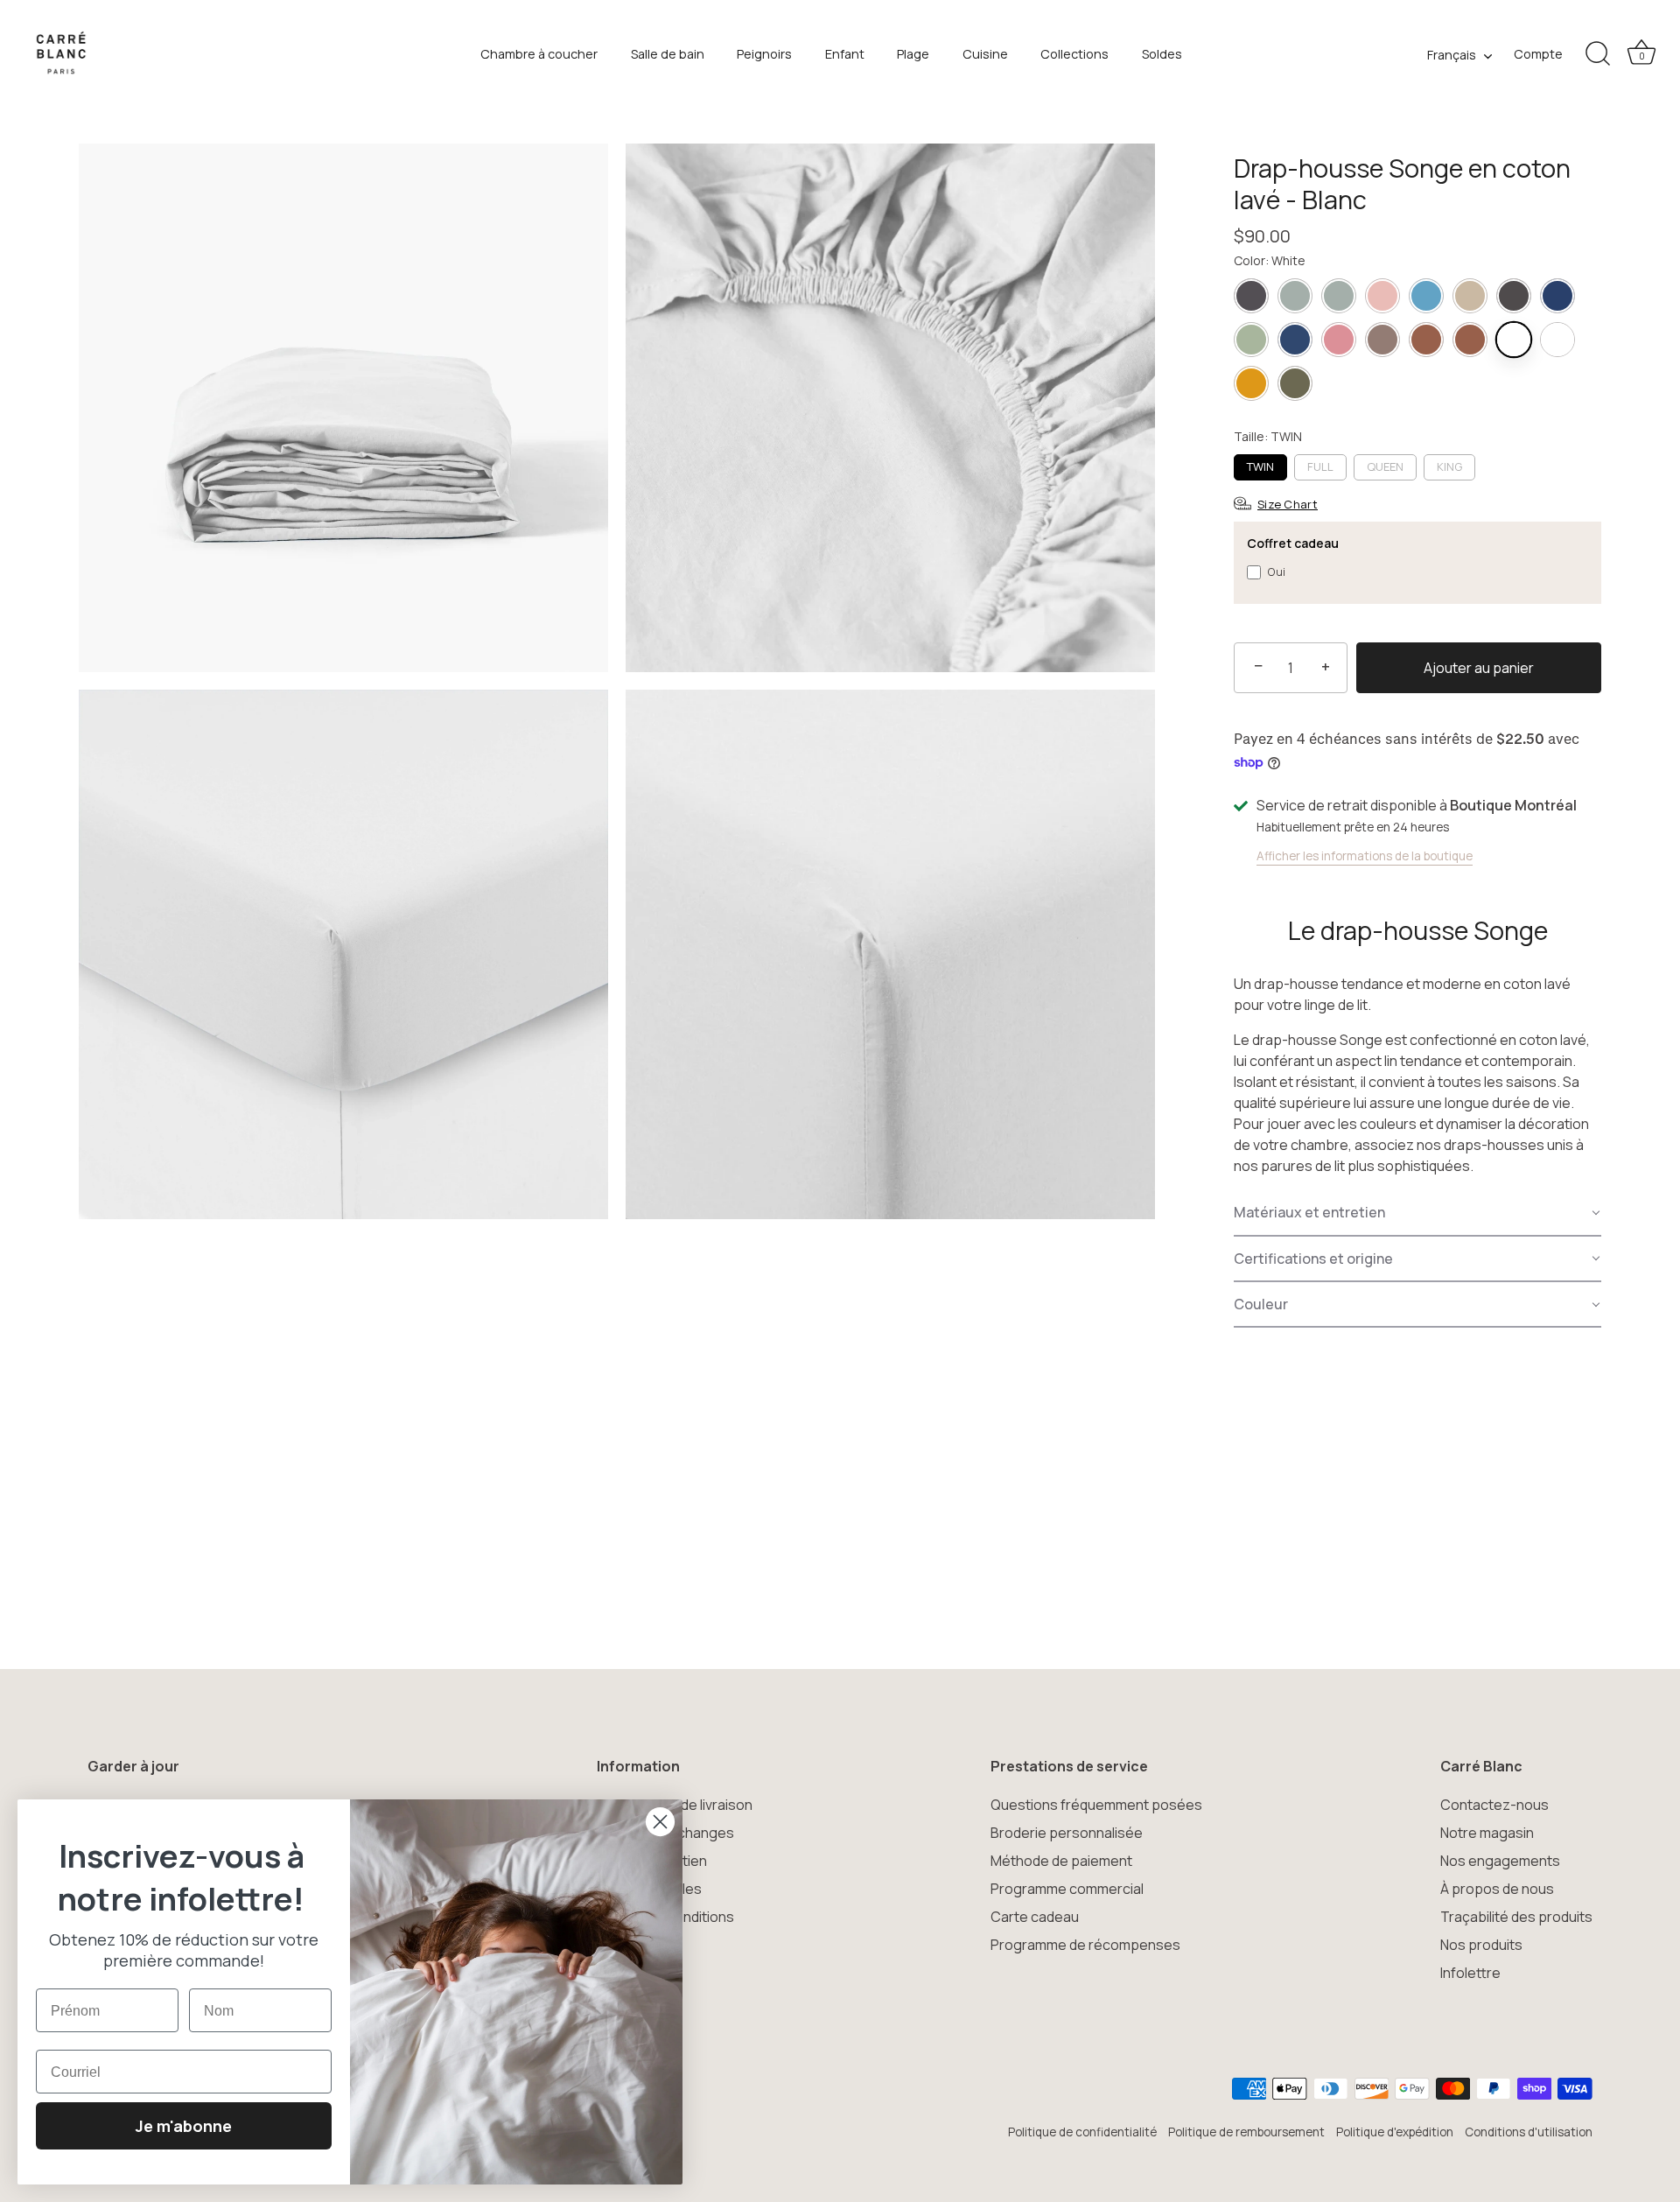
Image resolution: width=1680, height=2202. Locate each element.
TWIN (1260, 466)
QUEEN (1385, 466)
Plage (913, 54)
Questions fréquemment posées (1096, 1805)
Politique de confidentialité (1082, 2132)
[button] (1417, 1213)
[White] (1514, 340)
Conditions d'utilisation (1529, 2132)
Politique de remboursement (1246, 2132)
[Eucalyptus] (1251, 340)
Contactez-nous (1494, 1805)
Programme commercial (1067, 1889)
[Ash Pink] (1382, 296)
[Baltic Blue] (1426, 296)
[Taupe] (1382, 340)
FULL (1320, 466)
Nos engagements (1500, 1861)
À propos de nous (1497, 1889)
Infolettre (1470, 1973)
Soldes (1162, 54)
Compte (1538, 54)
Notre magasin (1487, 1833)
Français (1452, 55)
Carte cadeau (1035, 1917)
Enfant (845, 54)
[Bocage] (1295, 383)
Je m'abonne (184, 2126)
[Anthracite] (1251, 296)
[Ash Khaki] (1295, 296)
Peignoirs (764, 54)
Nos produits (1481, 1945)
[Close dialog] (660, 1822)
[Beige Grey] (1470, 296)
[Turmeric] (1251, 383)
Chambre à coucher (539, 54)
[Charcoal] (1514, 296)
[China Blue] (1557, 296)
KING (1449, 466)
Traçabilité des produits (1516, 1917)
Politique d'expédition (1395, 2132)
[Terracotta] (1426, 340)
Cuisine (985, 54)
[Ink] (1295, 340)
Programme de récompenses (1085, 1945)
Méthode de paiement (1061, 1861)
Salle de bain (668, 54)
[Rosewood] (1339, 340)
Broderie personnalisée (1067, 1833)
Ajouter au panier (1479, 668)
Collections (1074, 54)
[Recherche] (1598, 54)
